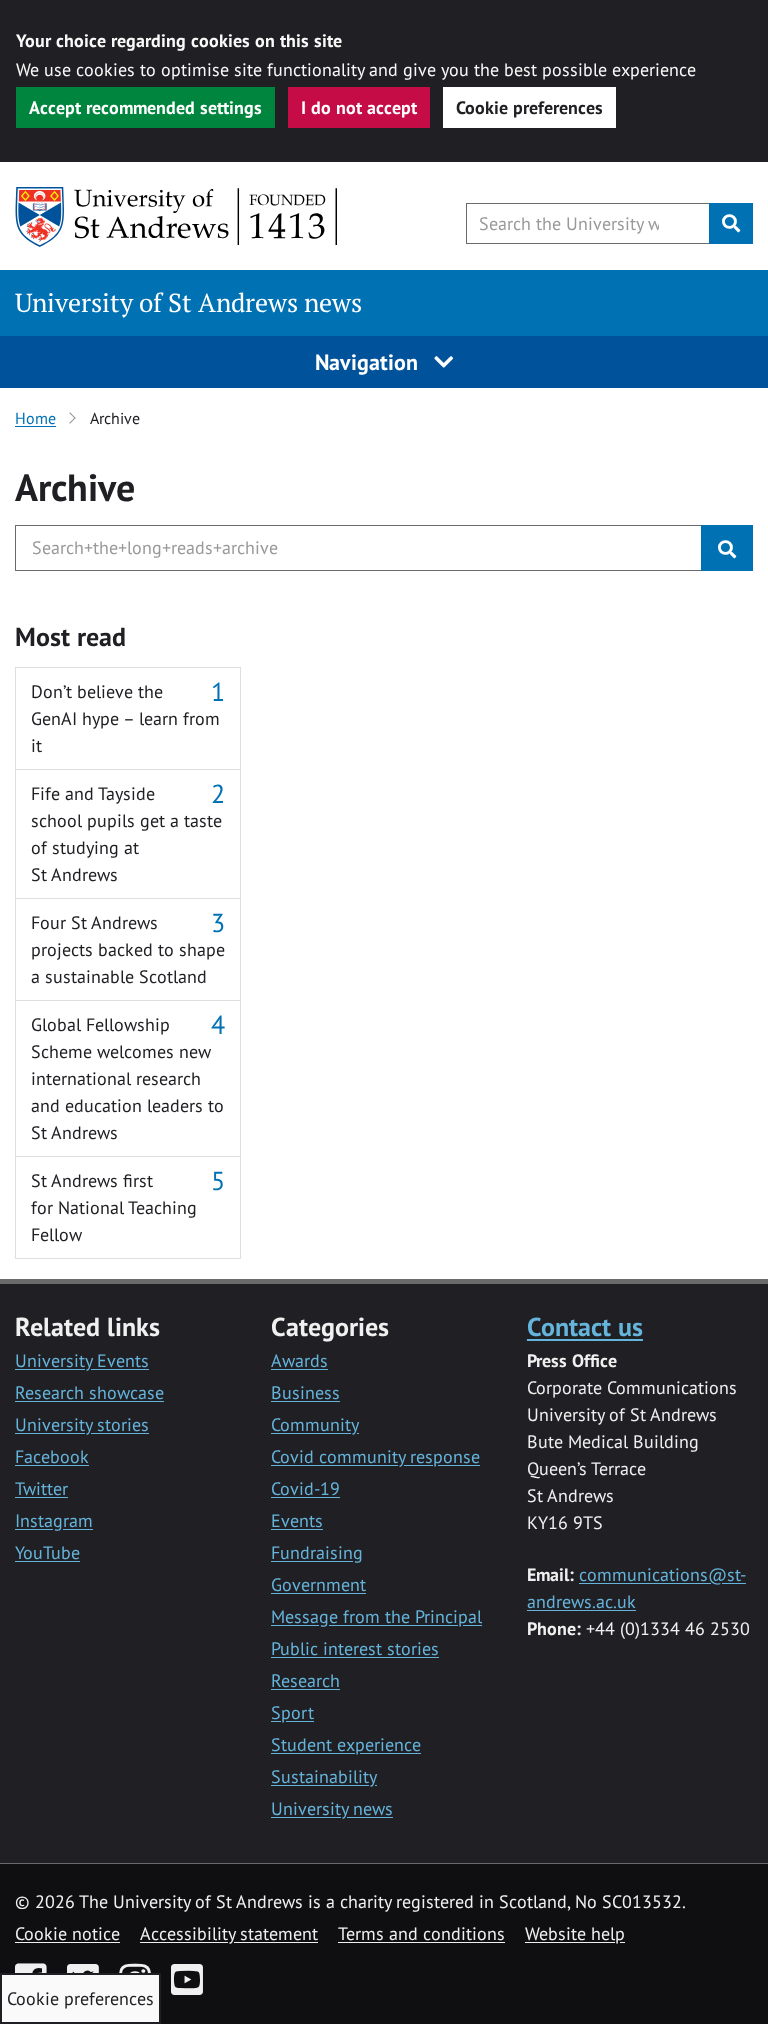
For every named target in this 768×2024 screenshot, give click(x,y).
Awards (299, 1360)
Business (305, 1392)
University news (332, 1808)
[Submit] (727, 548)
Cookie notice (67, 1933)
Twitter (41, 1488)
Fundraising (317, 1552)
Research (305, 1680)
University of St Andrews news (188, 302)
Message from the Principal (376, 1616)
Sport (292, 1712)
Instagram (54, 1520)
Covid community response (375, 1456)
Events (297, 1520)
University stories (82, 1424)
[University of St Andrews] (177, 217)
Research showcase (89, 1392)
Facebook (52, 1456)
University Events (82, 1360)
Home (35, 418)
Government (318, 1584)
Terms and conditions (421, 1933)
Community (315, 1424)
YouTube (47, 1552)
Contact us (585, 1326)
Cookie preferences (529, 107)
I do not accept (359, 107)
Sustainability (324, 1776)
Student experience (346, 1744)
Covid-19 (305, 1488)
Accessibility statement (229, 1933)
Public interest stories (355, 1648)
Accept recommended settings (145, 107)
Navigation (369, 362)
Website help (575, 1933)
